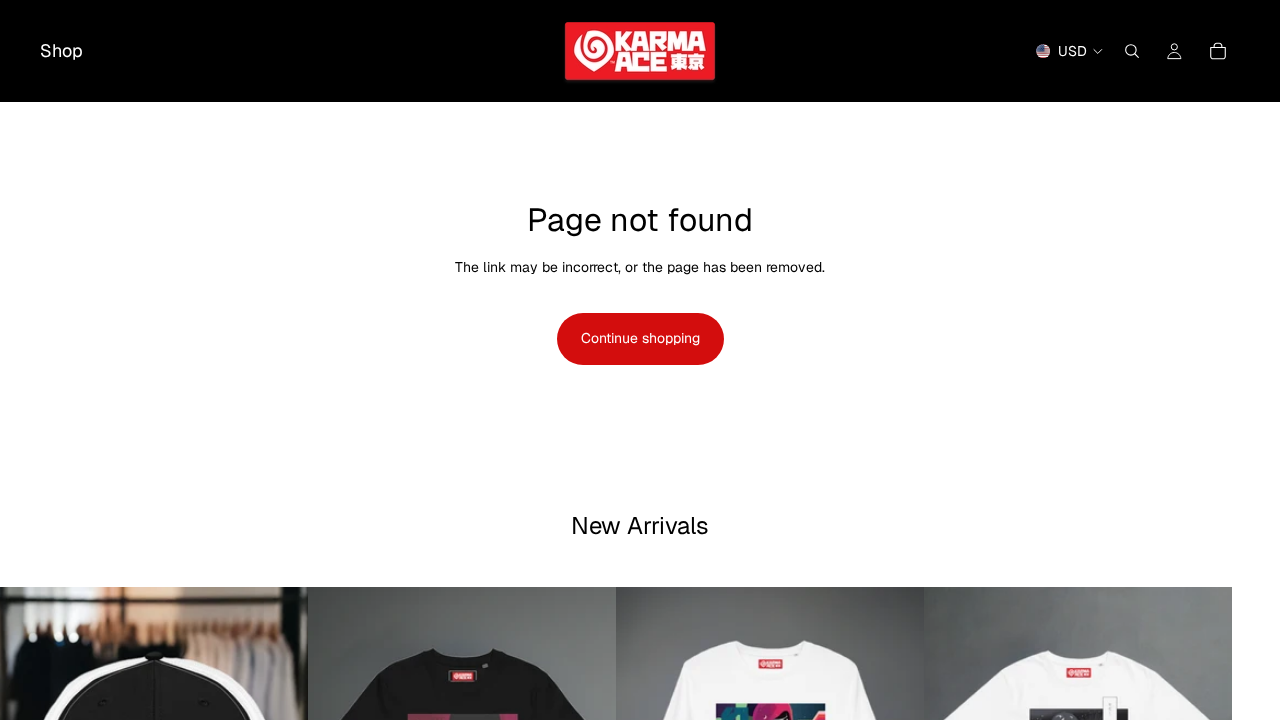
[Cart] (1218, 51)
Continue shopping (640, 338)
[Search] (1132, 51)
